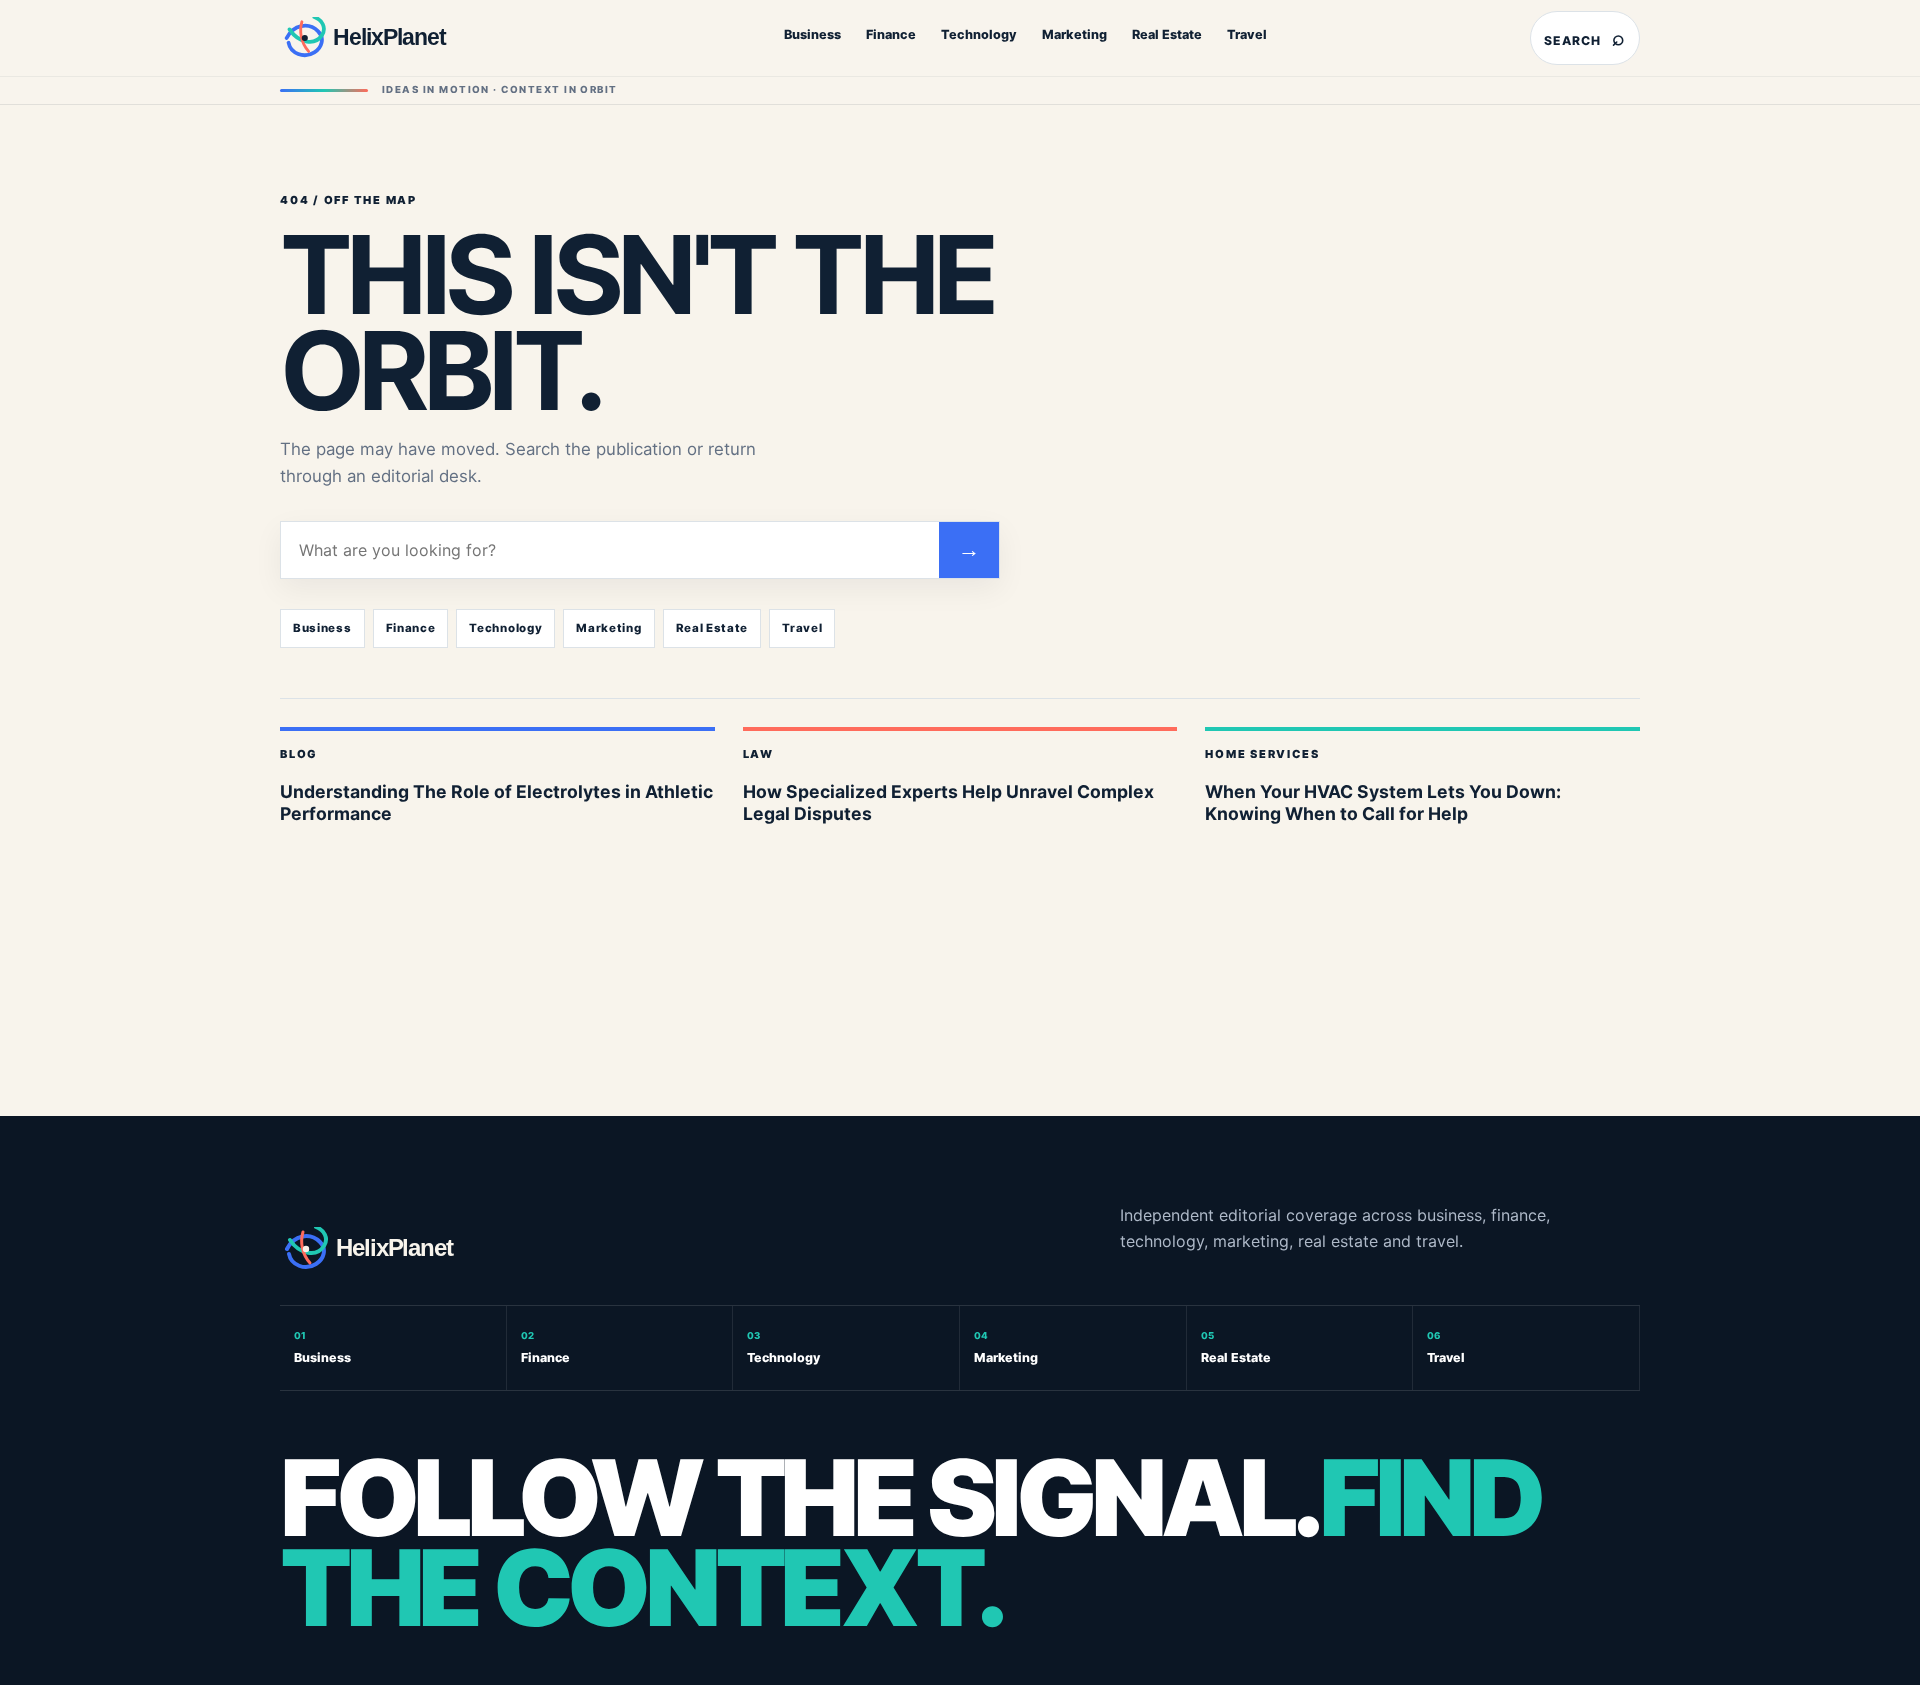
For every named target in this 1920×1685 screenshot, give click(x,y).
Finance (891, 34)
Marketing (1074, 34)
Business (812, 34)
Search (1585, 37)
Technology (979, 34)
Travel (1247, 34)
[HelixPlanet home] (405, 38)
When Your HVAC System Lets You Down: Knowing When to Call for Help (1383, 802)
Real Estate (1167, 34)
